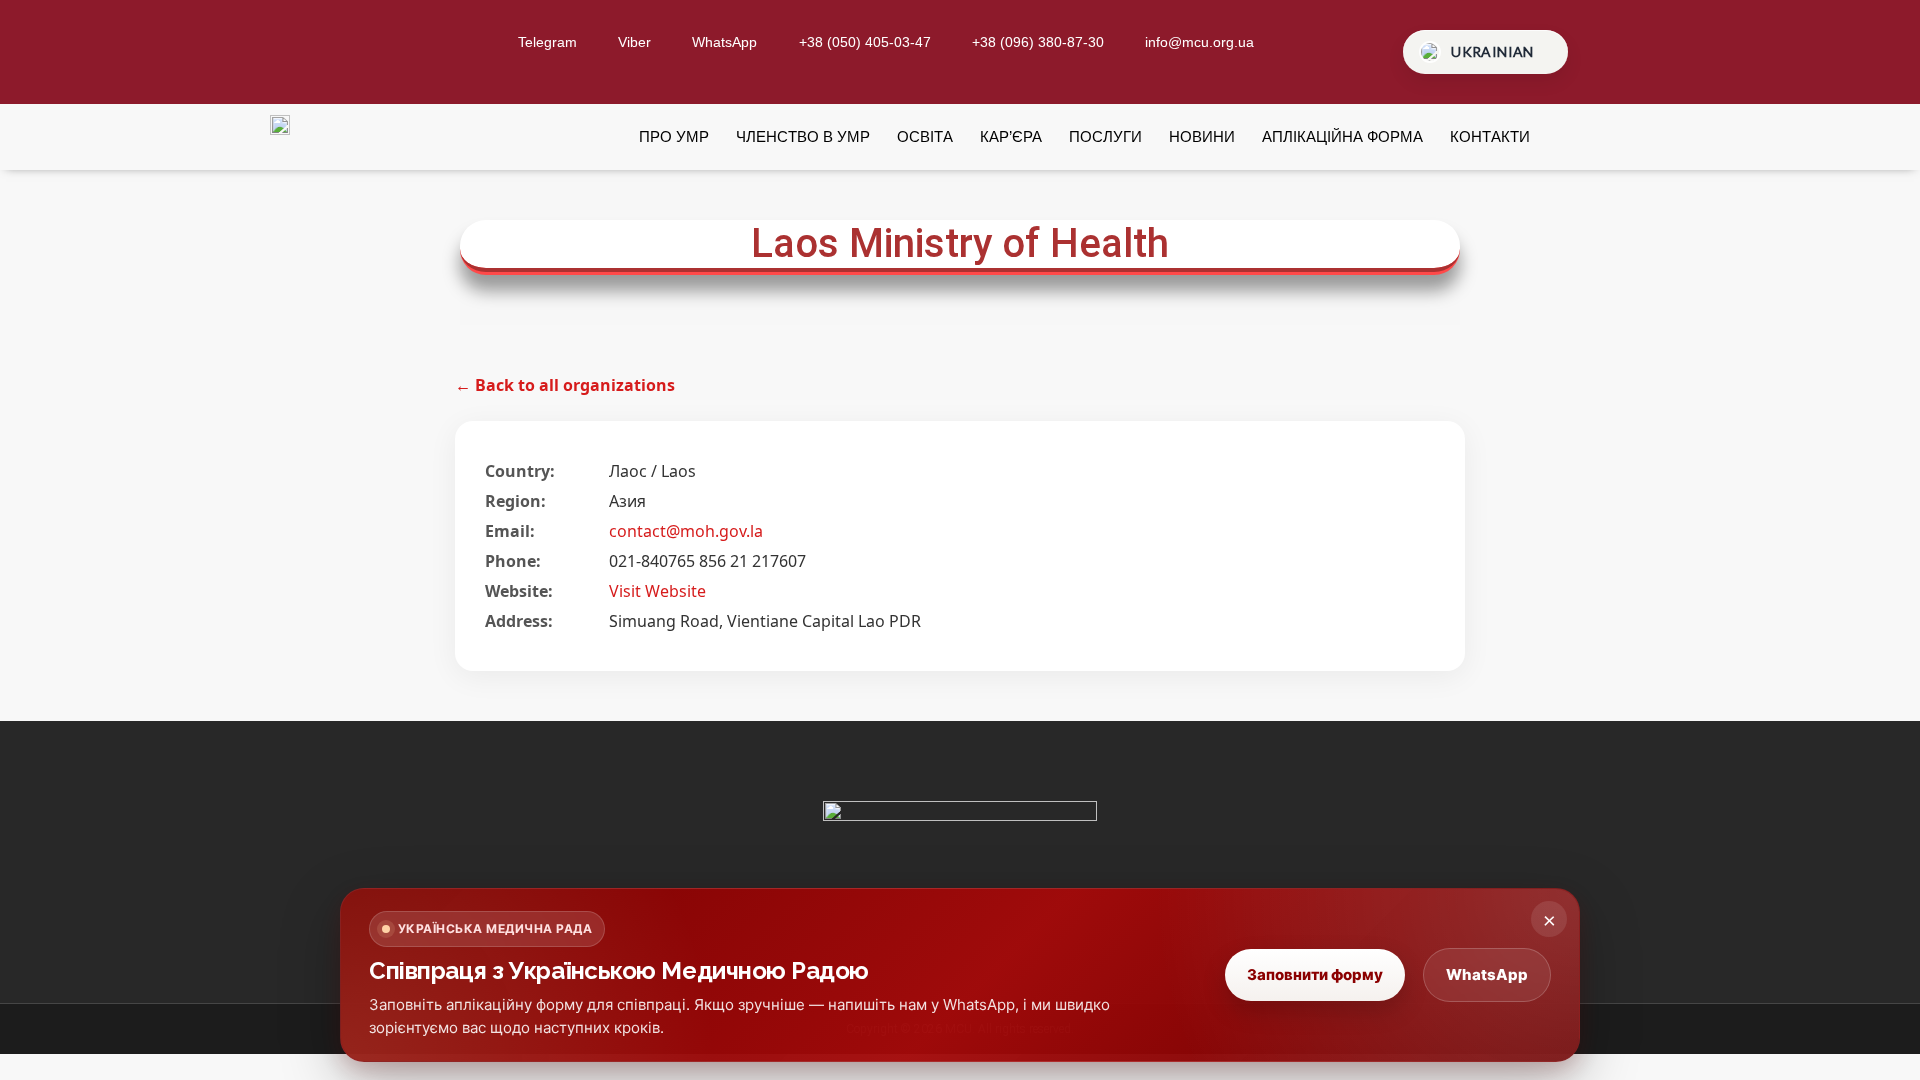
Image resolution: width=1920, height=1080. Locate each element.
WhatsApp (1487, 974)
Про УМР (674, 136)
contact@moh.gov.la (686, 531)
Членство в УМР (803, 136)
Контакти (1490, 136)
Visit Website (657, 591)
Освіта (925, 136)
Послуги (1105, 136)
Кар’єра (1011, 136)
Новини (1202, 136)
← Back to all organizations (565, 385)
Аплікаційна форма (1342, 136)
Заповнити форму (1315, 974)
